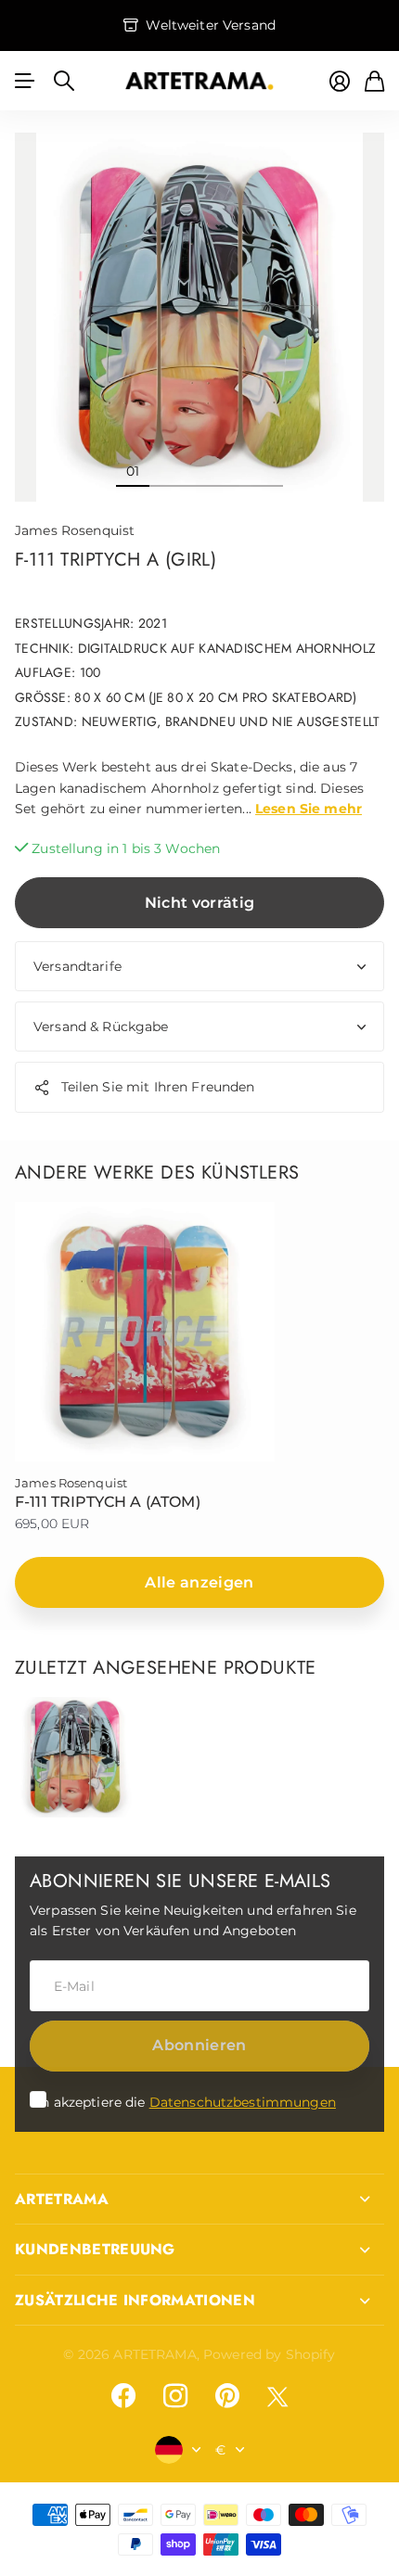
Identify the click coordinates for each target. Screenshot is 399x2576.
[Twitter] (277, 2397)
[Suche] (64, 81)
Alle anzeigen (199, 1582)
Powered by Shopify (270, 2354)
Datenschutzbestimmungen (243, 2102)
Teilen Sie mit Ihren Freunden (158, 1087)
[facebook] (123, 2396)
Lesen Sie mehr (309, 809)
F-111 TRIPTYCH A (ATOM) (108, 1502)
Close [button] (199, 2200)
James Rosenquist (75, 530)
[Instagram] (175, 2396)
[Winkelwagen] (374, 81)
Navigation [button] (25, 81)
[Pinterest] (227, 2396)
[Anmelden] (340, 81)
